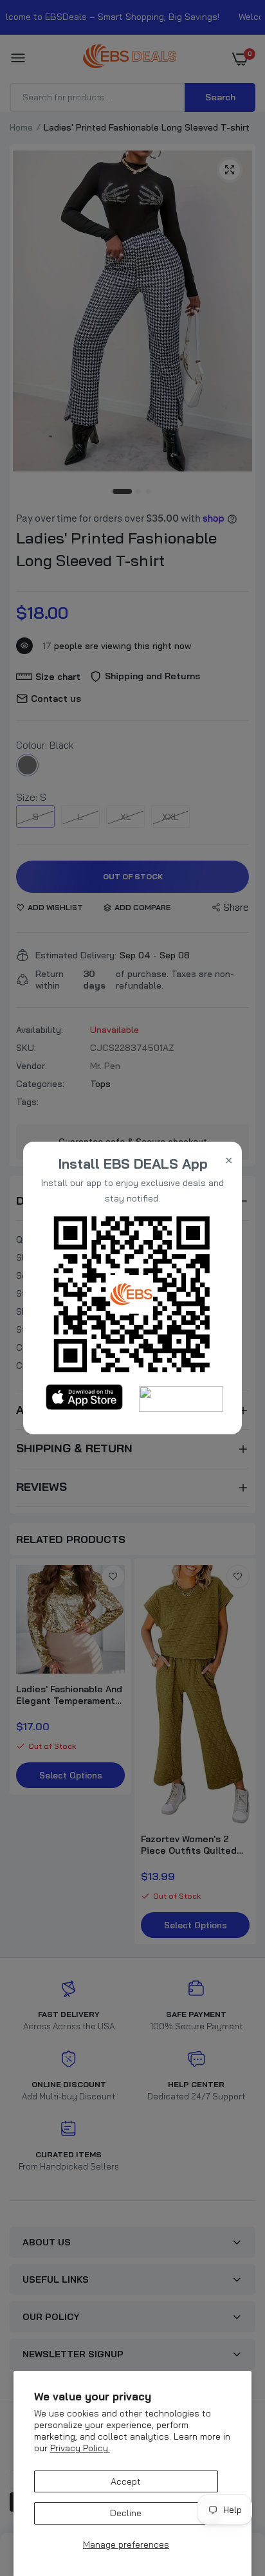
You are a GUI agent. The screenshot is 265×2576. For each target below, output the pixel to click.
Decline (126, 2513)
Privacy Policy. (80, 2448)
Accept (126, 2481)
